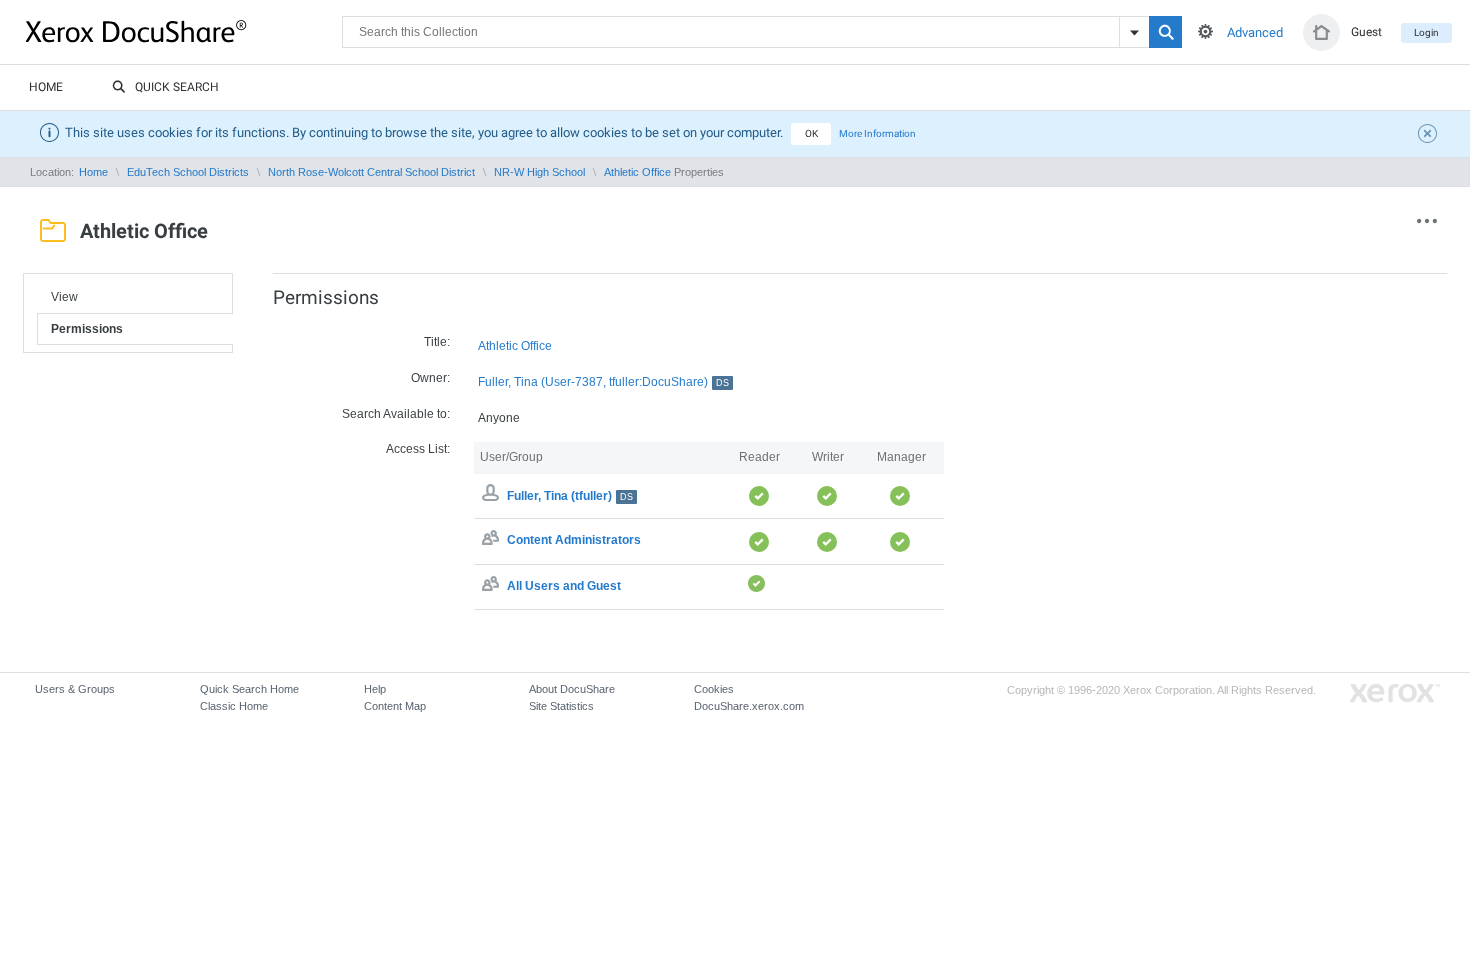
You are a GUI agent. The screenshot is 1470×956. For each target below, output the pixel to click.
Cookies (714, 689)
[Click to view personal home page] (1321, 32)
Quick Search (177, 87)
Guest (1366, 32)
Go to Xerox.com (1395, 693)
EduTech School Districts (188, 172)
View (64, 297)
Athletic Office (637, 172)
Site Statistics (561, 706)
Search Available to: (396, 414)
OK (811, 133)
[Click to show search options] (1205, 31)
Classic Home (234, 706)
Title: (437, 342)
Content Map (395, 706)
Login (1426, 32)
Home (46, 87)
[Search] (1165, 32)
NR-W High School (539, 172)
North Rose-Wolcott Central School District (371, 172)
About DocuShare (572, 689)
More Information (877, 133)
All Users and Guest (564, 586)
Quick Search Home (249, 689)
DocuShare (184, 31)
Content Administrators (574, 541)
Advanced (1255, 32)
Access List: (418, 449)
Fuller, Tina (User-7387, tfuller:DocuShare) (603, 382)
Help (375, 689)
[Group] (493, 541)
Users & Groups (75, 689)
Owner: (430, 378)
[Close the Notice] (1430, 136)
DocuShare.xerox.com (749, 706)
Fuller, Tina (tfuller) (570, 496)
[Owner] (493, 496)
